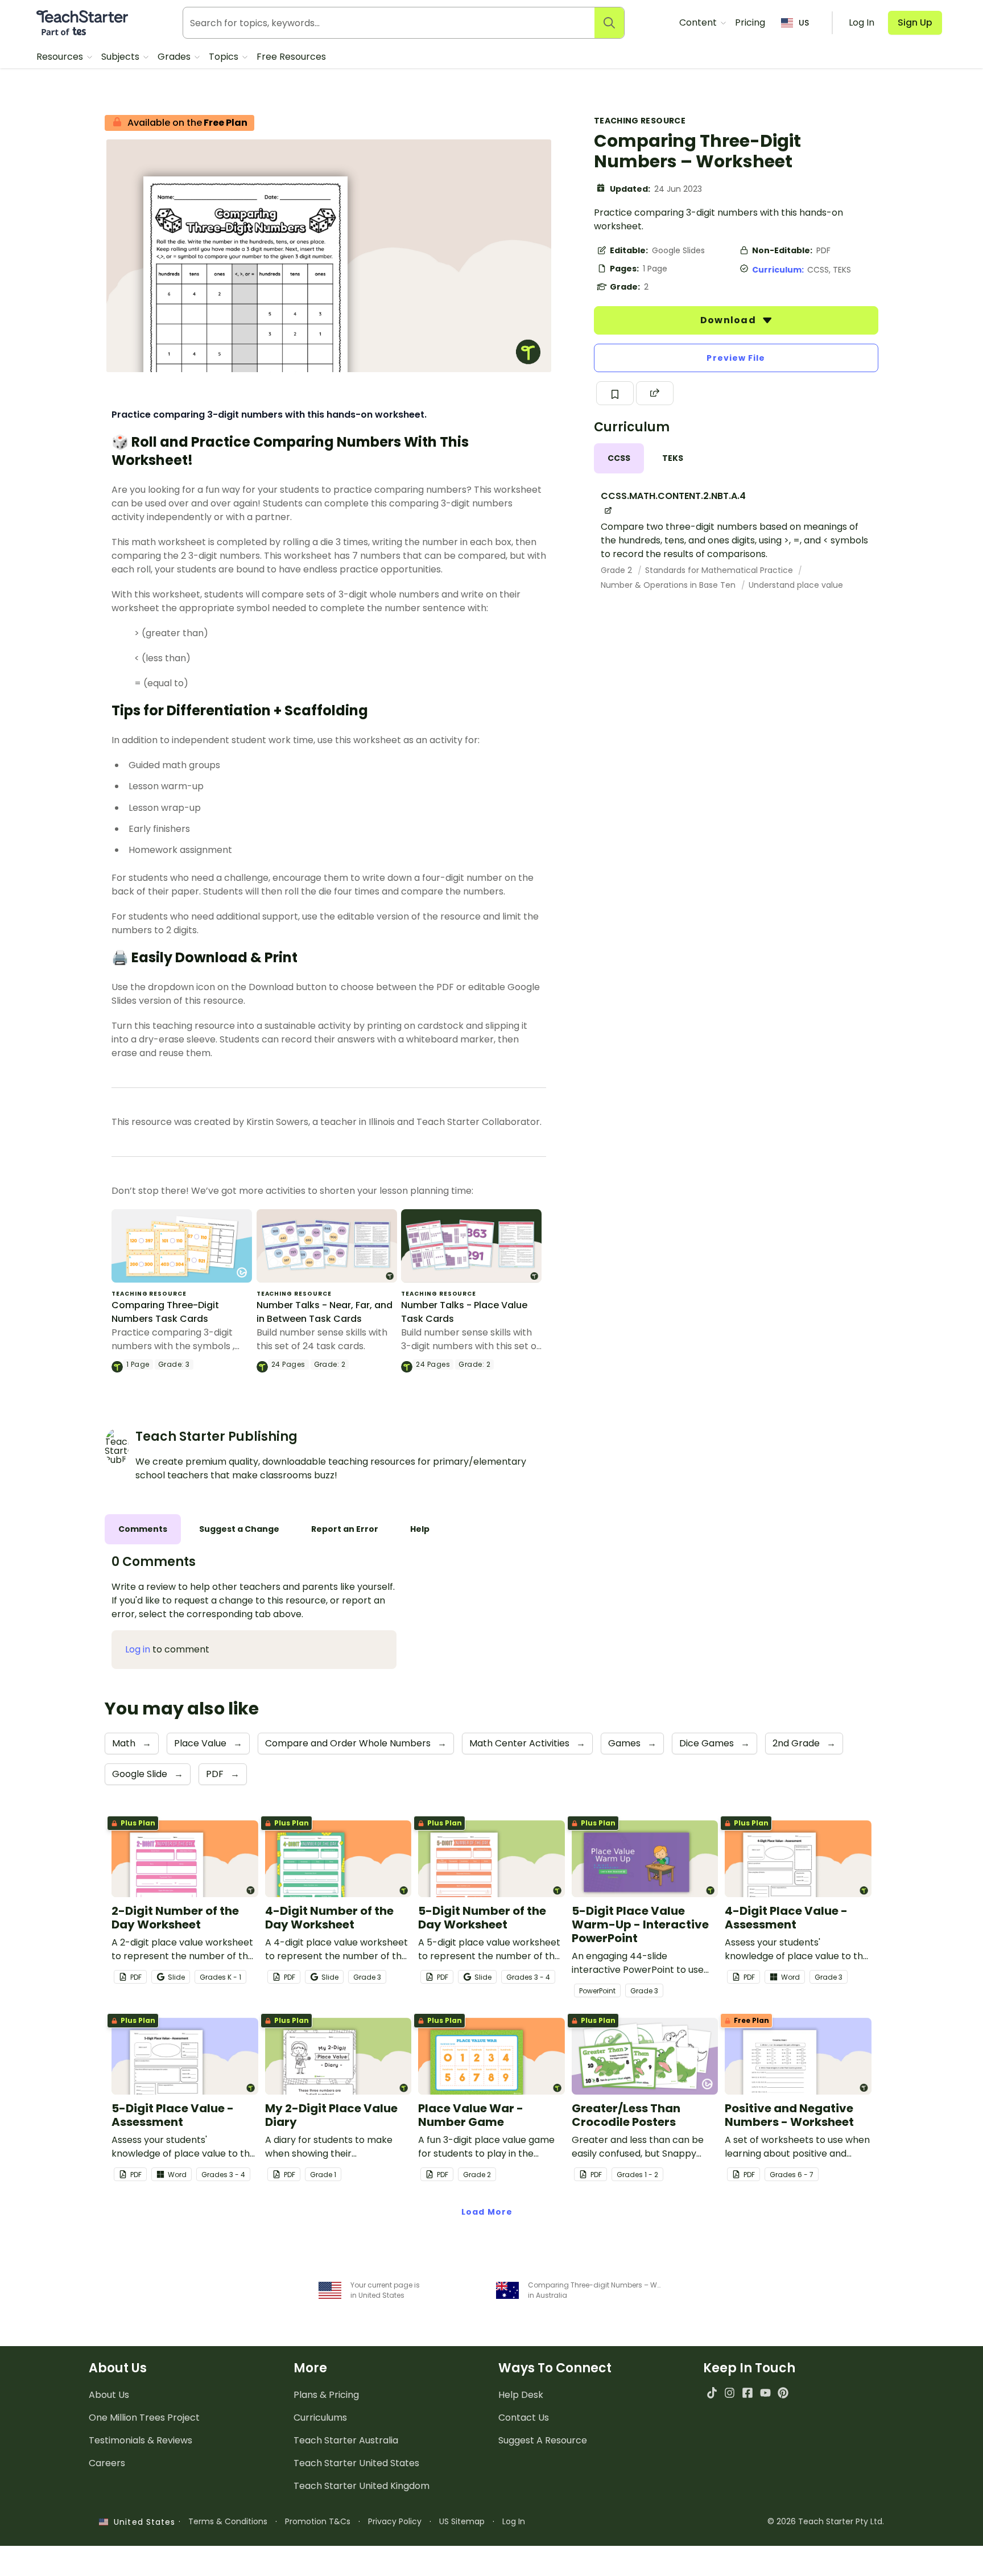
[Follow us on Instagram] (730, 2392)
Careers (107, 2463)
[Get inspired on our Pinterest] (783, 2392)
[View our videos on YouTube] (765, 2392)
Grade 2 (618, 570)
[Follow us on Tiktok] (712, 2392)
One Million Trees (144, 2418)
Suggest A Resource (543, 2440)
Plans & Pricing (326, 2395)
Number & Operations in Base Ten (669, 585)
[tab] (619, 458)
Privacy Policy (395, 2521)
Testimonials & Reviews (141, 2440)
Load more (487, 2212)
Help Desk (521, 2395)
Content (699, 22)
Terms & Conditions (228, 2521)
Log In (514, 2521)
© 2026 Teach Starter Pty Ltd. (826, 2521)
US (804, 23)
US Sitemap (462, 2521)
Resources (61, 57)
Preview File (736, 358)
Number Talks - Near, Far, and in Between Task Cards (325, 1312)
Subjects (121, 57)
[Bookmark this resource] (615, 393)
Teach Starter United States (356, 2463)
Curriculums (320, 2418)
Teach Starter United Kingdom (362, 2486)
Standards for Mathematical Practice (720, 570)
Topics (225, 57)
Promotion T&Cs (318, 2521)
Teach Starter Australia (346, 2440)
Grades (175, 57)
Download (729, 320)
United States (142, 2522)
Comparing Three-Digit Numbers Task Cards (165, 1312)
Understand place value (796, 585)
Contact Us (524, 2418)
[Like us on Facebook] (747, 2392)
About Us (109, 2395)
